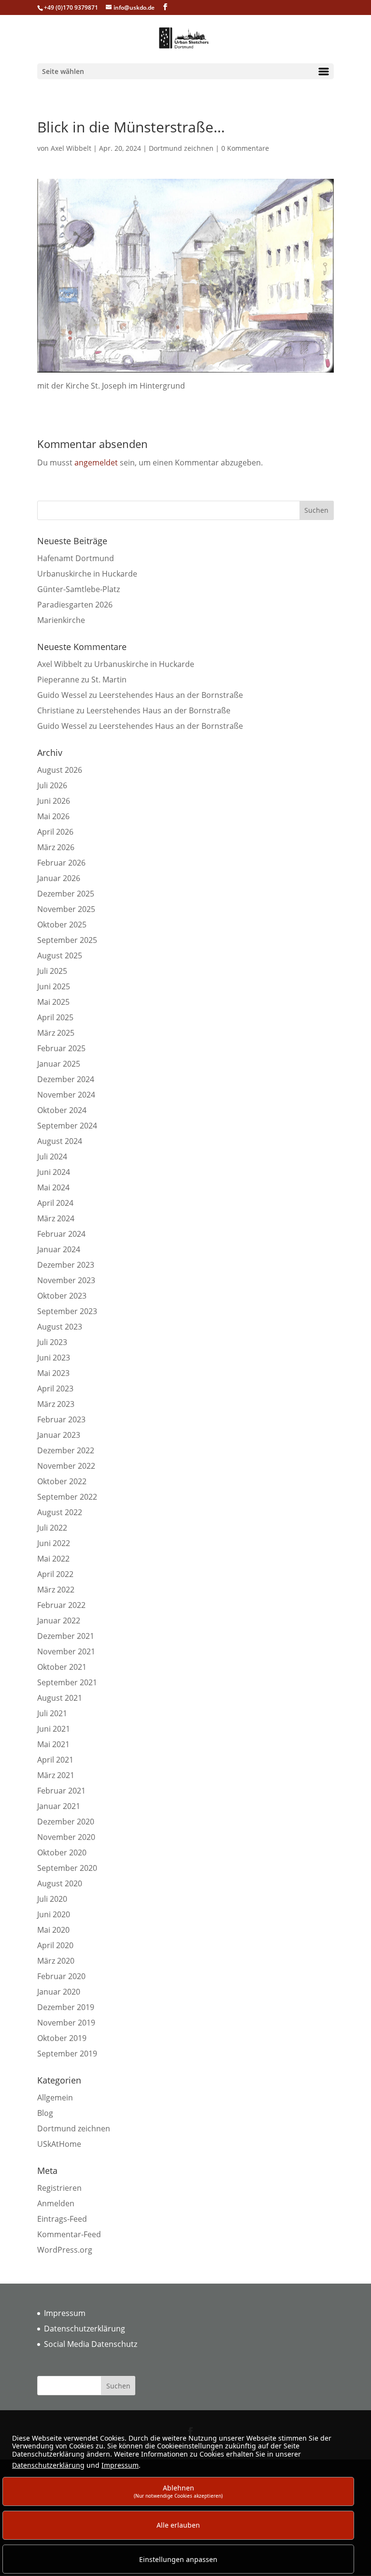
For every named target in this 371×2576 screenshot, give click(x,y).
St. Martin (109, 680)
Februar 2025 (61, 1048)
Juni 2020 (54, 1914)
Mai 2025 (53, 1002)
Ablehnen (178, 2491)
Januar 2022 (59, 1621)
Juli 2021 (52, 1713)
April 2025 (55, 1017)
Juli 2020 (52, 1899)
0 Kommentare (245, 148)
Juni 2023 (54, 1358)
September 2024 (67, 1126)
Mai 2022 (53, 1559)
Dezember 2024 (66, 1079)
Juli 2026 (52, 785)
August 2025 (60, 955)
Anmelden (56, 2203)
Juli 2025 (52, 971)
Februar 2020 (61, 1976)
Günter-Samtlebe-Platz (78, 589)
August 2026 (60, 770)
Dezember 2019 (66, 2007)
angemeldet (96, 463)
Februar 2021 (61, 1791)
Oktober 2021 (62, 1667)
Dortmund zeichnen (181, 148)
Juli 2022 (52, 1528)
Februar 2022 (61, 1605)
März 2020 (56, 1961)
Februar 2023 (61, 1419)
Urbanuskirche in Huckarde (87, 574)
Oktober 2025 (62, 925)
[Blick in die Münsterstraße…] (185, 374)
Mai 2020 (53, 1930)
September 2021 (67, 1682)
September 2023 (67, 1311)
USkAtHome (59, 2144)
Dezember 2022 (66, 1450)
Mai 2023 (53, 1373)
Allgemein (55, 2098)
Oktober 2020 (62, 1852)
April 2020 (55, 1945)
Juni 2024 (54, 1172)
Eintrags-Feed (62, 2219)
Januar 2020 (59, 1992)
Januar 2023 (59, 1435)
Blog (45, 2113)
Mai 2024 (53, 1187)
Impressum (65, 2313)
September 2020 (67, 1868)
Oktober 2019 (62, 2038)
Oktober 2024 (62, 1110)
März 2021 (56, 1775)
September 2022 (67, 1497)
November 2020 (66, 1837)
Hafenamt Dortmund (76, 558)
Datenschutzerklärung (85, 2329)
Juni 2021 (54, 1729)
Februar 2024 (61, 1234)
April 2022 (55, 1574)
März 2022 (56, 1590)
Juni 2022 (54, 1543)
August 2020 (60, 1883)
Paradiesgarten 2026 (75, 605)
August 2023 (60, 1327)
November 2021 (66, 1651)
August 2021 (60, 1698)
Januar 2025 (59, 1064)
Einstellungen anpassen (178, 2559)
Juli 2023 (52, 1342)
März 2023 (56, 1404)
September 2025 (67, 940)
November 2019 (66, 2023)
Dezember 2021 (66, 1636)
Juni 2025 (54, 986)
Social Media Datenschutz (91, 2344)
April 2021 (55, 1760)
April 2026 (55, 832)
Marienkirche (61, 620)
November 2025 (66, 909)
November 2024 (66, 1095)
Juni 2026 (54, 801)
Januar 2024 (59, 1249)
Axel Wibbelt (71, 148)
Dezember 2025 (66, 894)
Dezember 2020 (66, 1822)
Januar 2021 (59, 1806)
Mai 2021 (53, 1744)
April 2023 (55, 1389)
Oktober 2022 (62, 1481)
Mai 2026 (53, 816)
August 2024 (60, 1141)
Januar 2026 (59, 878)
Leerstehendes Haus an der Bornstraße (171, 695)
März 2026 (56, 847)
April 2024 (55, 1203)
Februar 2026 (61, 863)
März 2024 (56, 1218)
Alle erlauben (178, 2525)
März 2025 (56, 1033)
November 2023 (66, 1280)
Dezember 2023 (66, 1265)
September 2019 (67, 2054)
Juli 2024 (52, 1157)
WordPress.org (65, 2250)
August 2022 (60, 1512)
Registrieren (59, 2188)
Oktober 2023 (62, 1296)
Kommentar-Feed (69, 2234)
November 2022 (66, 1466)
